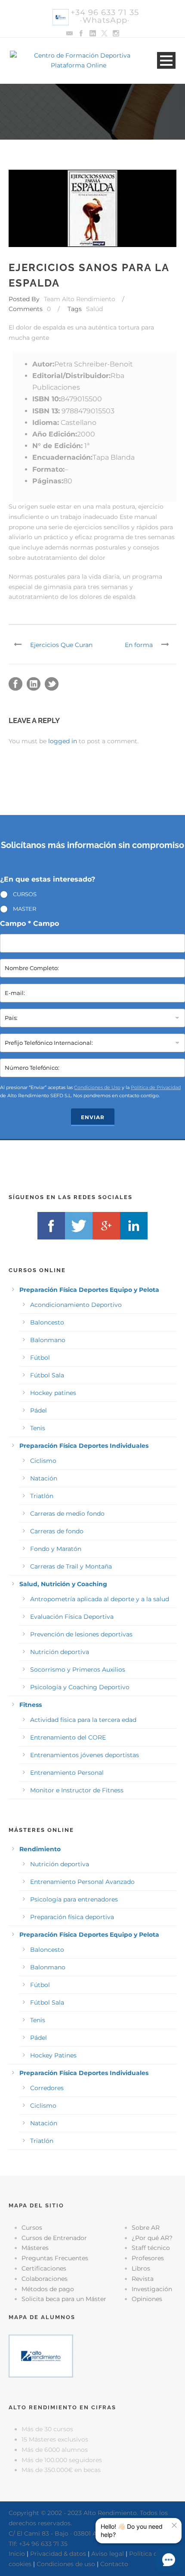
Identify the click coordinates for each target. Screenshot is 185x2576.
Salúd (94, 309)
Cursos (32, 2228)
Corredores (47, 2088)
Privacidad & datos (58, 2554)
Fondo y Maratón (56, 1549)
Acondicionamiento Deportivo (76, 1305)
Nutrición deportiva (60, 1652)
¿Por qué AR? (152, 2238)
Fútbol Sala (47, 1375)
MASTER (25, 909)
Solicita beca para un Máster (64, 2299)
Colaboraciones (45, 2279)
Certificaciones (44, 2268)
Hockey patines (53, 1393)
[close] (174, 2525)
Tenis (38, 1428)
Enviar (93, 1117)
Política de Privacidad (156, 1087)
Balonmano (48, 1340)
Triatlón (42, 1496)
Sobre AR (146, 2228)
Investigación (152, 2289)
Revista (143, 2279)
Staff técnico (151, 2248)
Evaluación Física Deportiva (72, 1617)
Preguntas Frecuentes (55, 2258)
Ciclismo (43, 1461)
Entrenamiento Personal (67, 1773)
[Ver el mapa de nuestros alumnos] (41, 2355)
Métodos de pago (48, 2289)
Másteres (35, 2248)
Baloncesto (47, 1322)
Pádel (39, 1410)
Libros (141, 2268)
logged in (63, 741)
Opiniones (147, 2299)
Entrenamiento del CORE (68, 1737)
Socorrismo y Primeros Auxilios (78, 1670)
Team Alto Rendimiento (80, 299)
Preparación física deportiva (72, 1917)
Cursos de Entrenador (54, 2238)
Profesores (148, 2258)
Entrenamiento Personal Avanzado (82, 1882)
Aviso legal (108, 2554)
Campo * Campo (29, 923)
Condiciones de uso (66, 2564)
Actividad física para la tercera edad (83, 1720)
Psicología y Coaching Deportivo (80, 1687)
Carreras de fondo (57, 1531)
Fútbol (40, 1358)
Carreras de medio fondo (67, 1514)
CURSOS (25, 894)
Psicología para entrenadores (74, 1899)
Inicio (17, 2554)
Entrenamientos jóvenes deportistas (85, 1755)
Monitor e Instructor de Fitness (77, 1790)
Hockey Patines (53, 2055)
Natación (44, 1478)
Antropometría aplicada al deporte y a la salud (100, 1599)
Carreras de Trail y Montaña (71, 1566)
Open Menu (166, 60)
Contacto (114, 2564)
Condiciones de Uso (97, 1087)
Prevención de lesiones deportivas (81, 1634)
